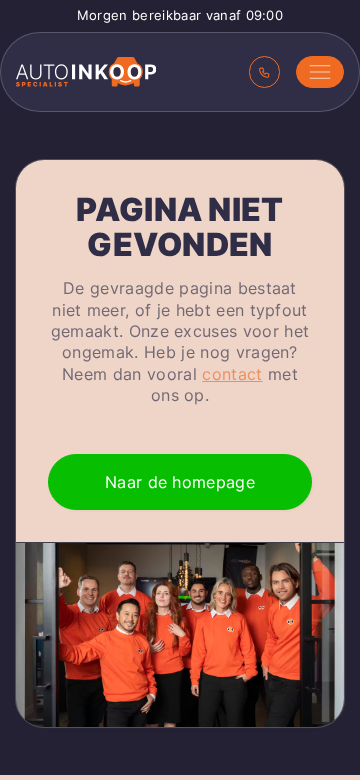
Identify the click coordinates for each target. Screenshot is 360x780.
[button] (320, 72)
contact (232, 374)
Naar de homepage (180, 482)
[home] (86, 72)
